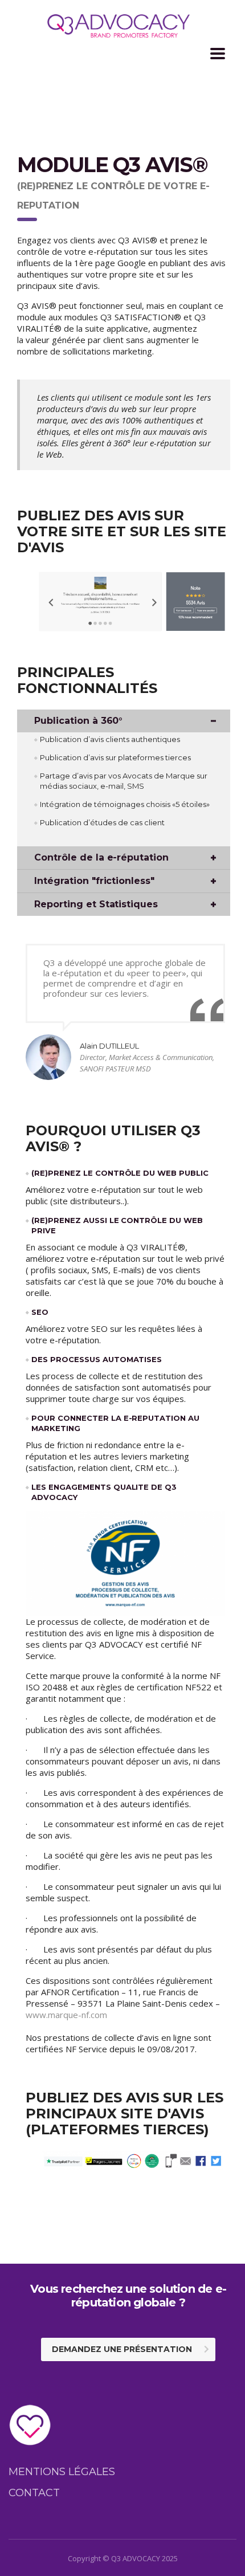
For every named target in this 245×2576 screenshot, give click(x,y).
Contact (34, 2493)
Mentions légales (62, 2472)
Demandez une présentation (122, 2349)
